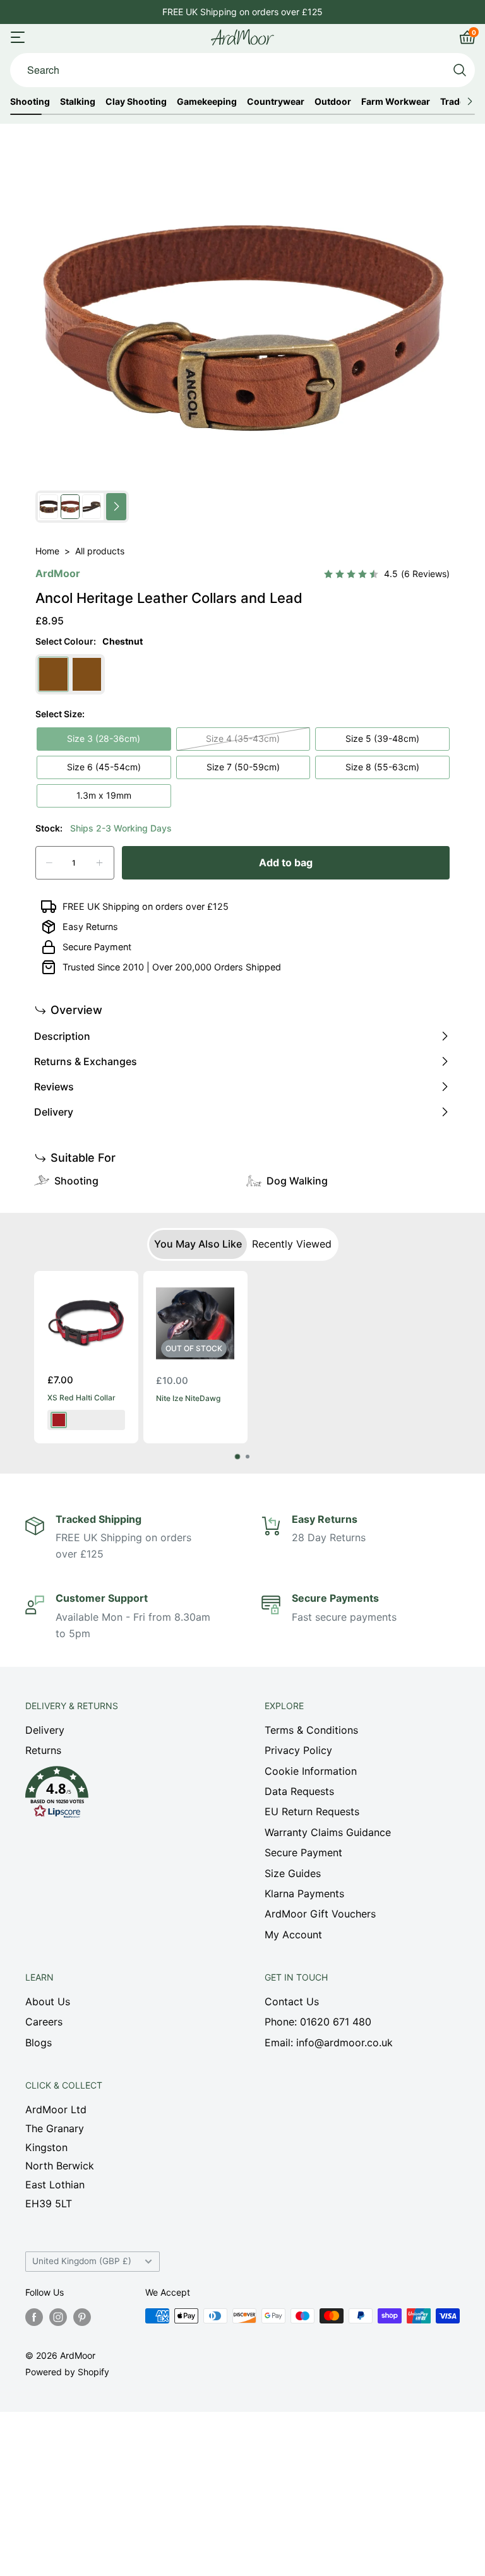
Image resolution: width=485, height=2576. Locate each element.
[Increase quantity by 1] (99, 863)
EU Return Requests (312, 1811)
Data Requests (299, 1791)
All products (100, 551)
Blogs (39, 2042)
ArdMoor (58, 573)
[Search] (460, 70)
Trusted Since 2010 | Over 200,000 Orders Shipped (172, 967)
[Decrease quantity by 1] (49, 863)
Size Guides (293, 1873)
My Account (293, 1935)
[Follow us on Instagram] (58, 2317)
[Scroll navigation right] (470, 102)
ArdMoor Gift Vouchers (320, 1914)
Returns (43, 1750)
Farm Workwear (396, 102)
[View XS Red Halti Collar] (86, 1323)
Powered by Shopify (67, 2372)
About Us (48, 2001)
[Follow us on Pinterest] (82, 2317)
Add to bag (286, 862)
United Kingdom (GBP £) (82, 2261)
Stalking (78, 102)
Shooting (30, 102)
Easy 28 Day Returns (242, 12)
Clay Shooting (136, 102)
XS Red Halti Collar (81, 1398)
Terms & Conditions (311, 1730)
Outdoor (333, 102)
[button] (123, 1796)
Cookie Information (311, 1771)
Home (47, 551)
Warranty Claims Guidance (328, 1832)
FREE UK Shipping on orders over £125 (146, 906)
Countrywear (276, 102)
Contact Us (292, 2001)
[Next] (435, 1365)
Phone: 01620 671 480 (318, 2022)
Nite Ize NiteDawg (188, 1398)
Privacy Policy (298, 1750)
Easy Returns (90, 927)
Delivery (45, 1730)
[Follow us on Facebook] (34, 2317)
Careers (44, 2022)
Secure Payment (97, 947)
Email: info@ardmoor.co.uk (329, 2042)
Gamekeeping (207, 102)
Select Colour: (89, 641)
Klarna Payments (304, 1893)
